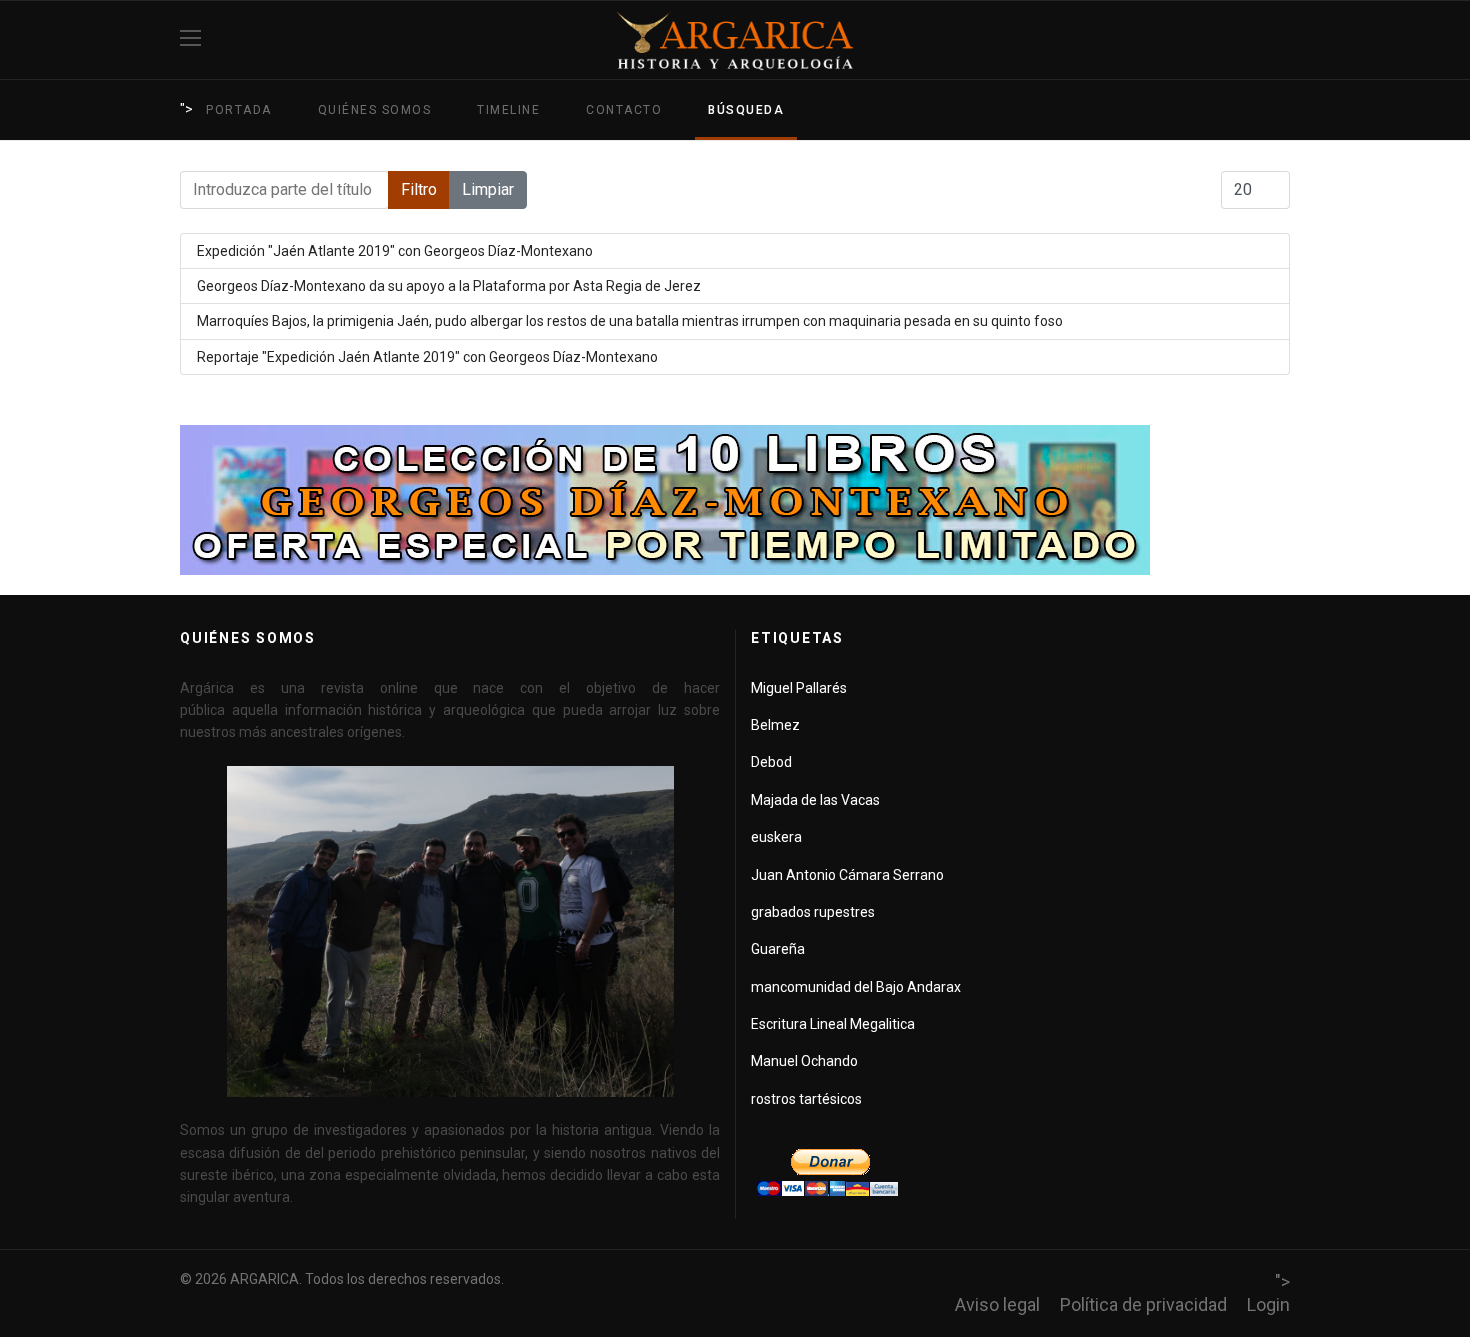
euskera (776, 837)
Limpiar (488, 189)
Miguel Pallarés (799, 688)
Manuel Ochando (804, 1061)
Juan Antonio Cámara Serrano (847, 875)
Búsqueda (746, 110)
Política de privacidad (1143, 1304)
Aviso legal (997, 1304)
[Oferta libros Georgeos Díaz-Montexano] (735, 500)
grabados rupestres (813, 912)
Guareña (778, 949)
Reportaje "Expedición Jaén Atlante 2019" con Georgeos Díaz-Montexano (427, 357)
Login (1268, 1304)
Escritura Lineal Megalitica (833, 1024)
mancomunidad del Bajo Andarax (856, 987)
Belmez (775, 725)
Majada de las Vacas (815, 800)
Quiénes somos (375, 110)
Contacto (624, 110)
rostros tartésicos (806, 1099)
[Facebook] (1282, 40)
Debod (771, 762)
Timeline (508, 110)
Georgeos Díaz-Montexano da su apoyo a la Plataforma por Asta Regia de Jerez (449, 286)
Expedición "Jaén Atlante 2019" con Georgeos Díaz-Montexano (395, 251)
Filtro (419, 189)
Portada (239, 110)
